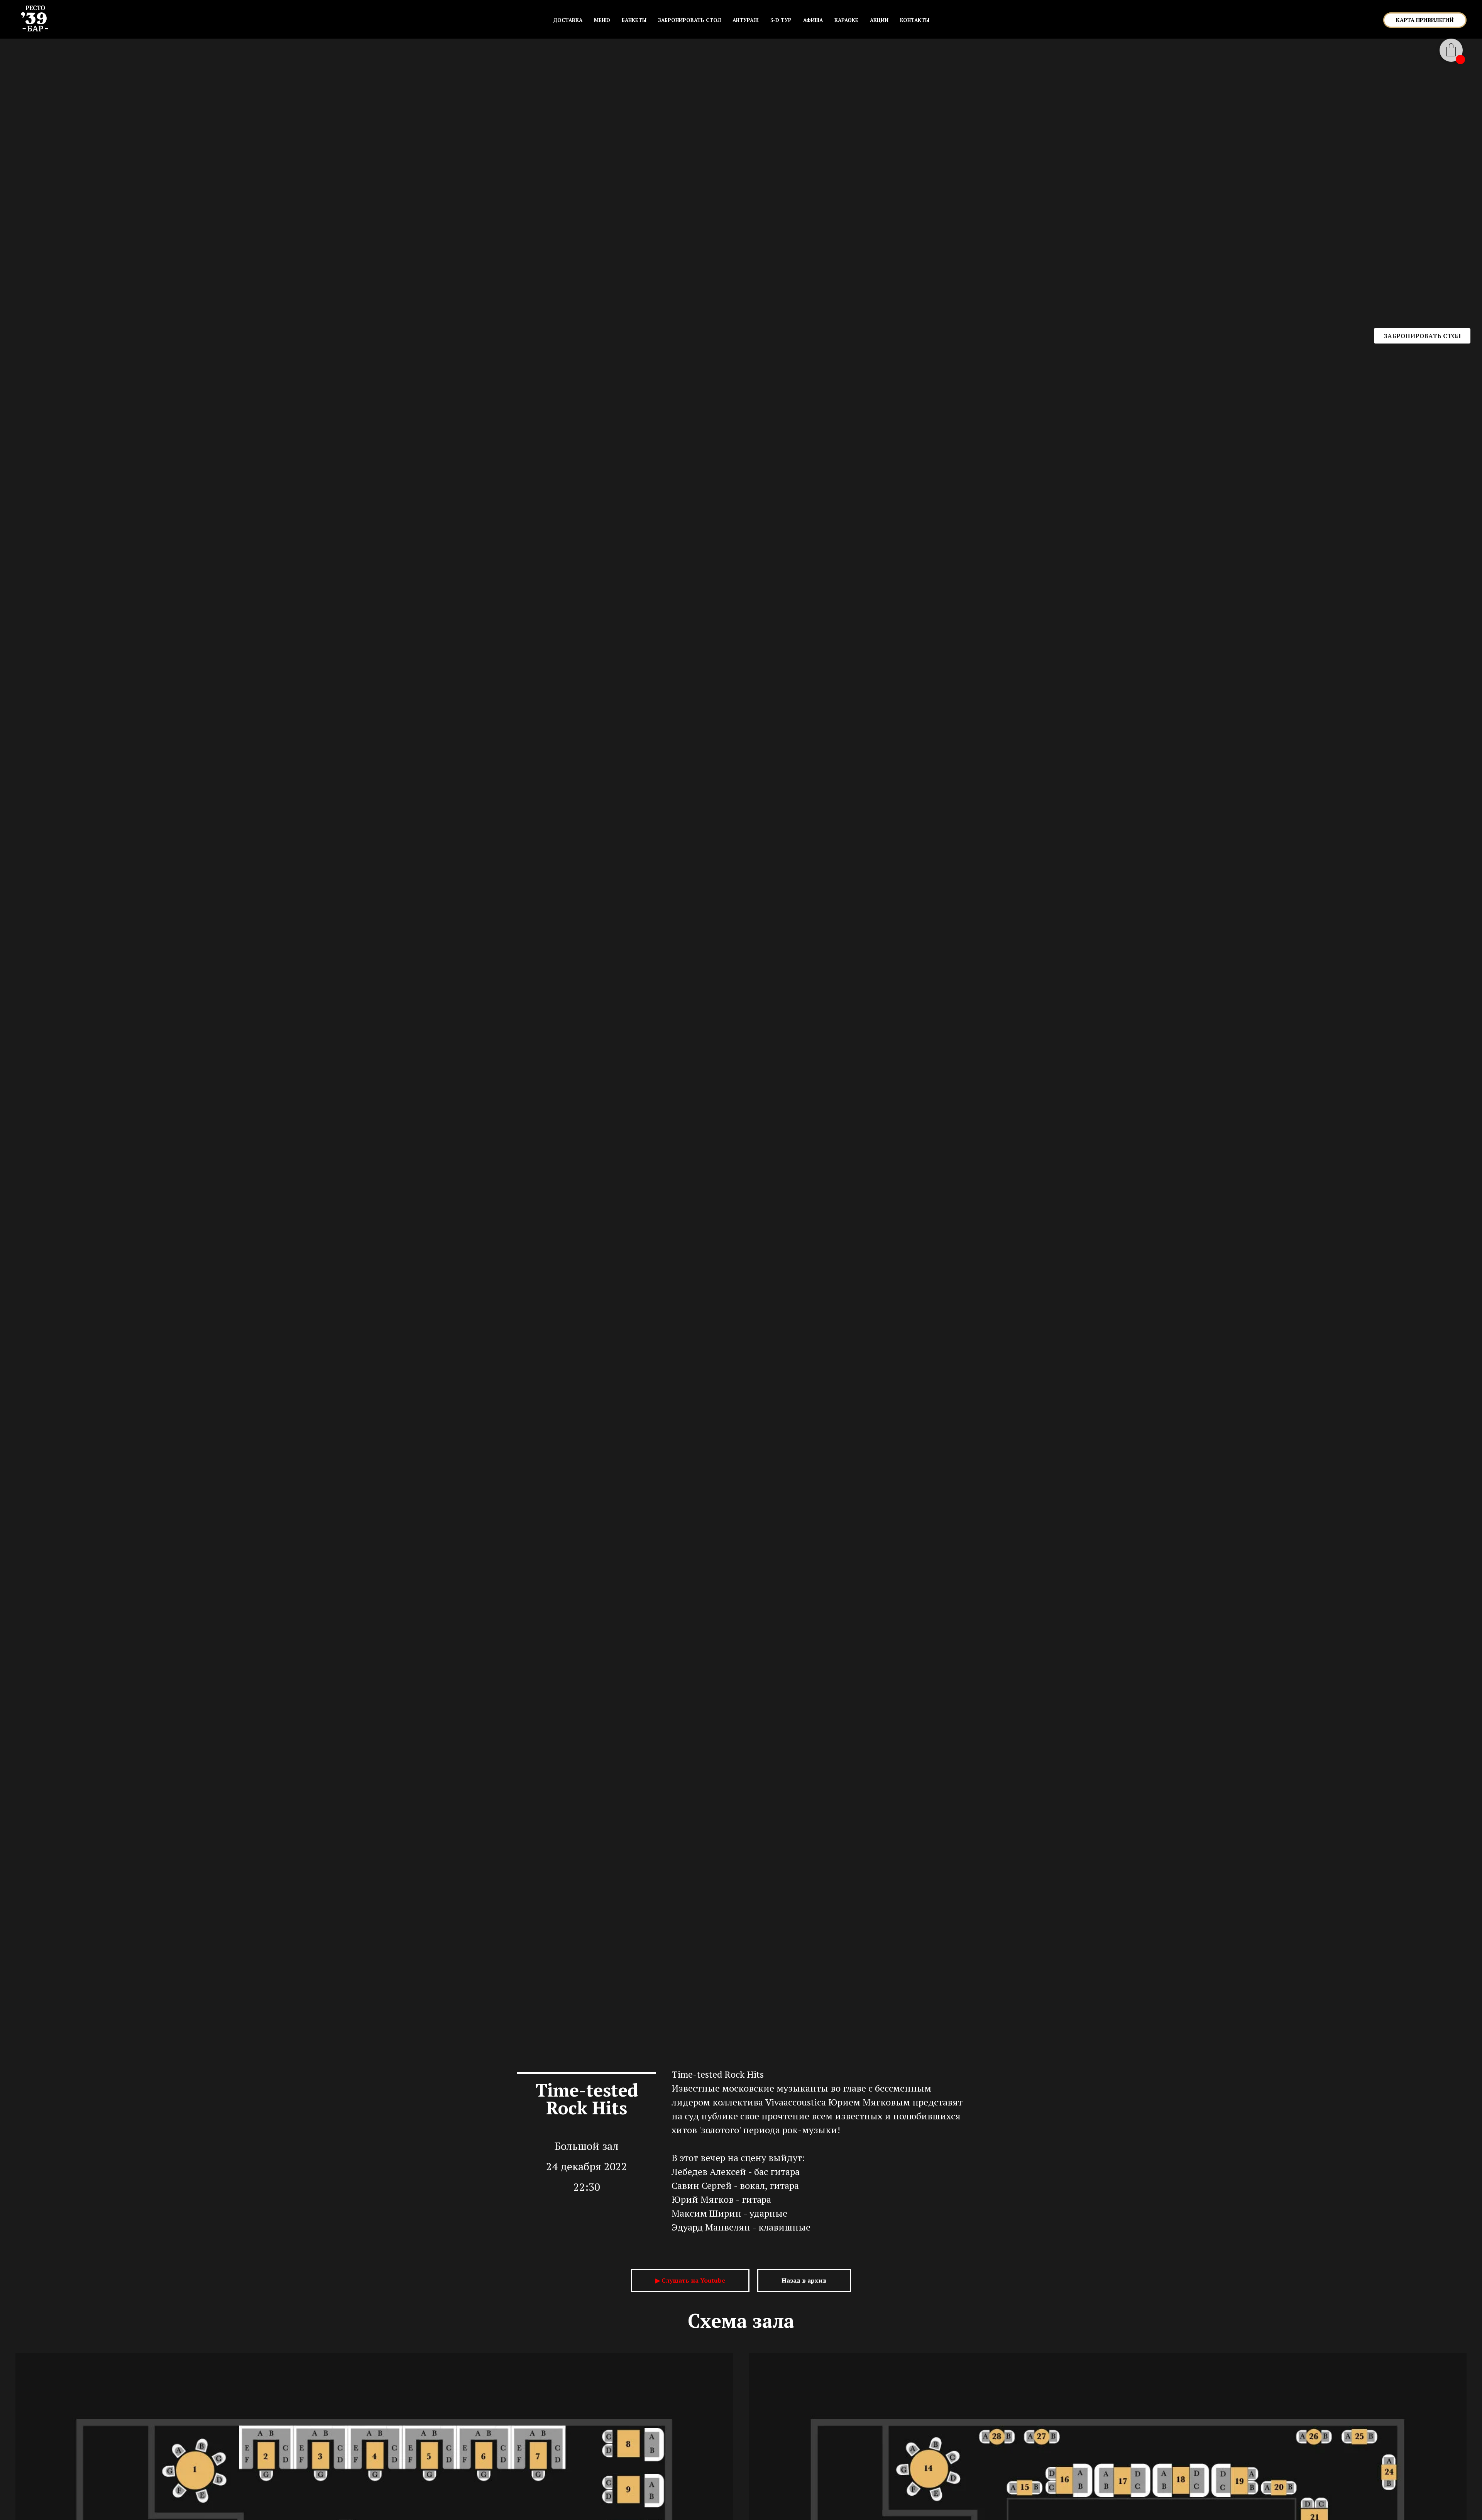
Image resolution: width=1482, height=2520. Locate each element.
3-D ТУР (781, 20)
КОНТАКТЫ (915, 20)
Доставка (568, 20)
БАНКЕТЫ (634, 20)
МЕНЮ (602, 20)
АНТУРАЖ (746, 20)
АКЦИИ (879, 20)
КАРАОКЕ (846, 20)
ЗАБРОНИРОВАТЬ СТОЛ (689, 20)
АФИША (813, 20)
